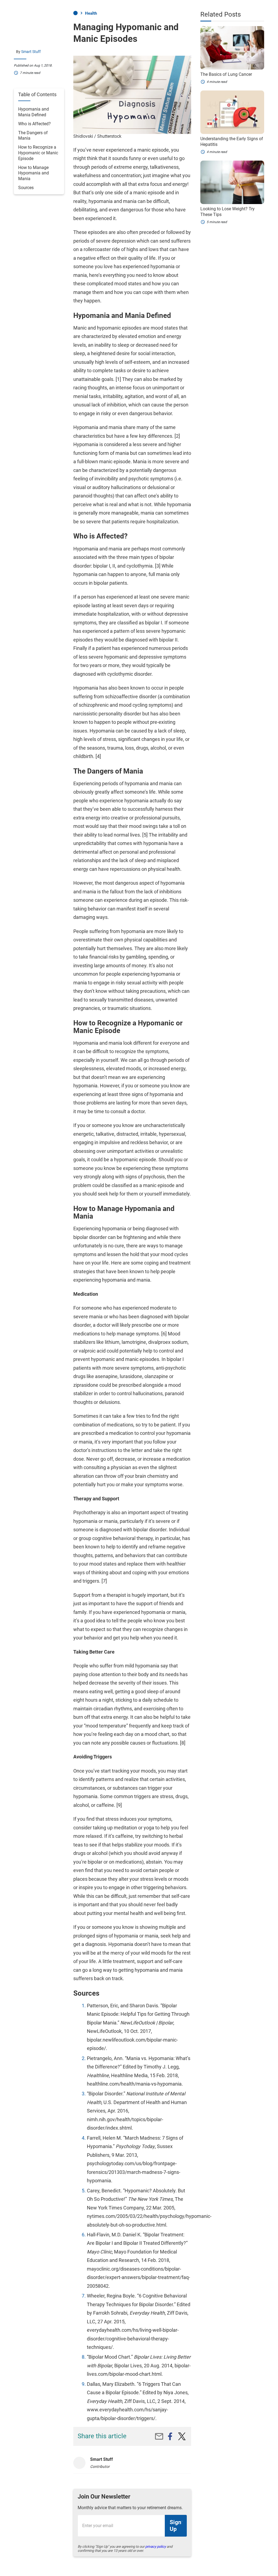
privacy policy (156, 2547)
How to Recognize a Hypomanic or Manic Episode (38, 153)
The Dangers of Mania (33, 136)
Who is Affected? (34, 124)
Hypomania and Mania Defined (34, 112)
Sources (26, 188)
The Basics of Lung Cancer (226, 74)
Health (91, 13)
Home (75, 13)
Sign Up (176, 2526)
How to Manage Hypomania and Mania (34, 173)
